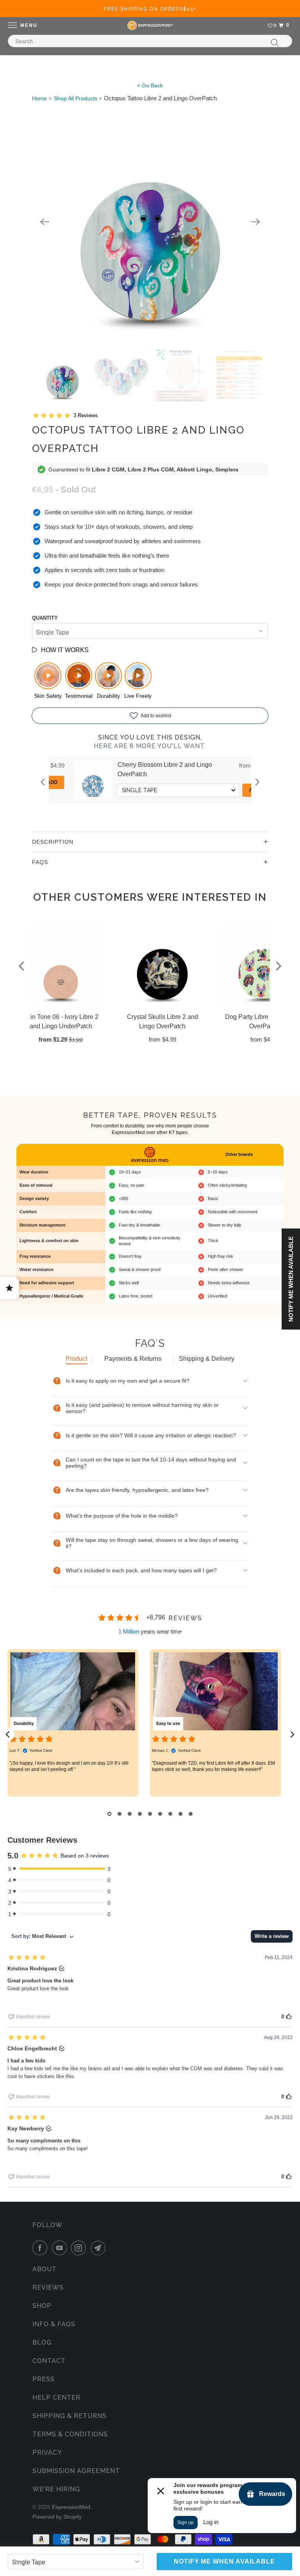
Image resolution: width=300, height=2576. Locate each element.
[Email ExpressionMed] (100, 2248)
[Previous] (45, 222)
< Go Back (150, 85)
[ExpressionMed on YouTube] (61, 2248)
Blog (42, 2342)
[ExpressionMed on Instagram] (80, 2248)
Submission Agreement (76, 2471)
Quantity (45, 618)
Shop (42, 2306)
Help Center (56, 2397)
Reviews (48, 2287)
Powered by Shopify (57, 2517)
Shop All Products (76, 98)
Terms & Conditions (70, 2434)
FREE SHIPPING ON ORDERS (150, 9)
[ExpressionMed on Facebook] (41, 2248)
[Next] (255, 222)
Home (39, 98)
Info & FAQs (54, 2324)
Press (44, 2379)
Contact (49, 2361)
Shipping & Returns (70, 2416)
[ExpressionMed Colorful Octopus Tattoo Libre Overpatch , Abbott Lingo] (150, 222)
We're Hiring (56, 2489)
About (45, 2269)
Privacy (47, 2452)
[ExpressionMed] (150, 25)
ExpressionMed (71, 2507)
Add (235, 790)
